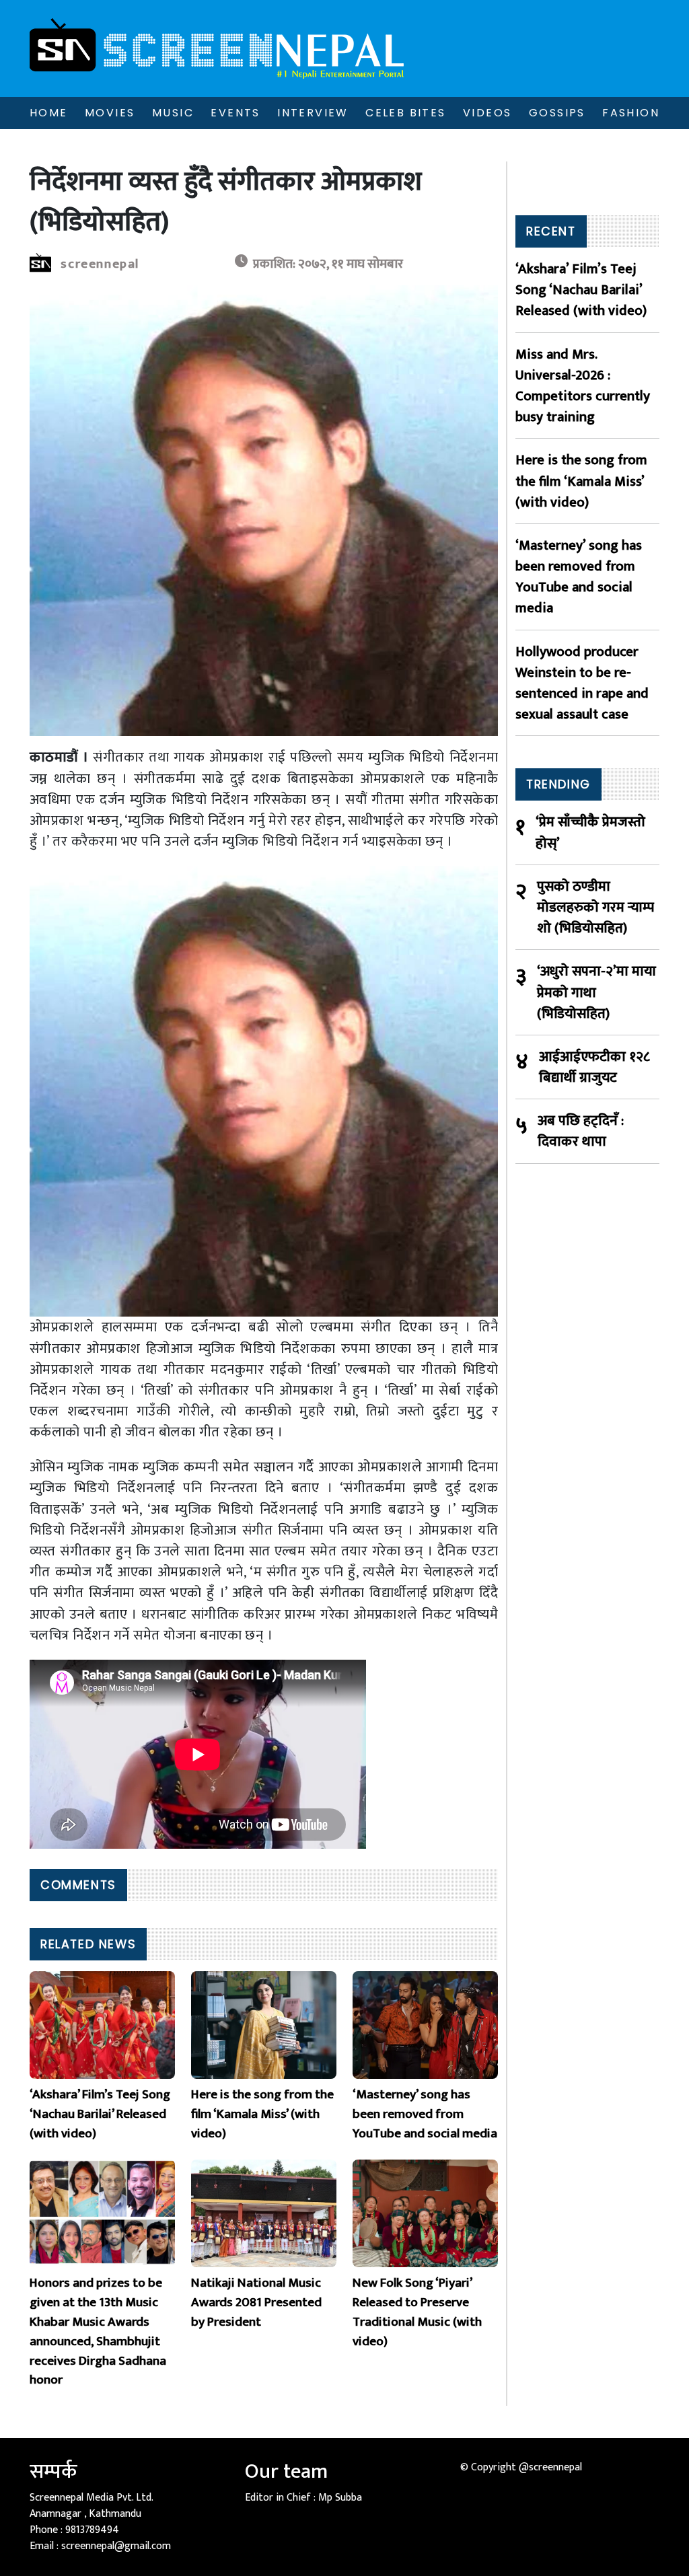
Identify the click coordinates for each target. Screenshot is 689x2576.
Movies (110, 113)
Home (49, 113)
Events (235, 113)
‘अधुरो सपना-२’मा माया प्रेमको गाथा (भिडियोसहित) (596, 992)
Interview (313, 113)
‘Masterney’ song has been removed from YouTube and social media (579, 577)
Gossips (557, 113)
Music (173, 113)
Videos (487, 113)
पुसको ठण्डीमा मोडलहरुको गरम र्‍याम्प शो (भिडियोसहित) (595, 908)
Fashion (631, 113)
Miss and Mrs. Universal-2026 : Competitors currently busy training (583, 386)
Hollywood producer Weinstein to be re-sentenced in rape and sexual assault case (582, 683)
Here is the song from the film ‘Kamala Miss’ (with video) (581, 481)
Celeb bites (405, 113)
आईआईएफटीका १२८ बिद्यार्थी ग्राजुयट (594, 1067)
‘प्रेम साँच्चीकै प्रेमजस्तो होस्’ (590, 832)
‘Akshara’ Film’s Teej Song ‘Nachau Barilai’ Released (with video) (581, 290)
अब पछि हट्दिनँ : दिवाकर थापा (581, 1131)
